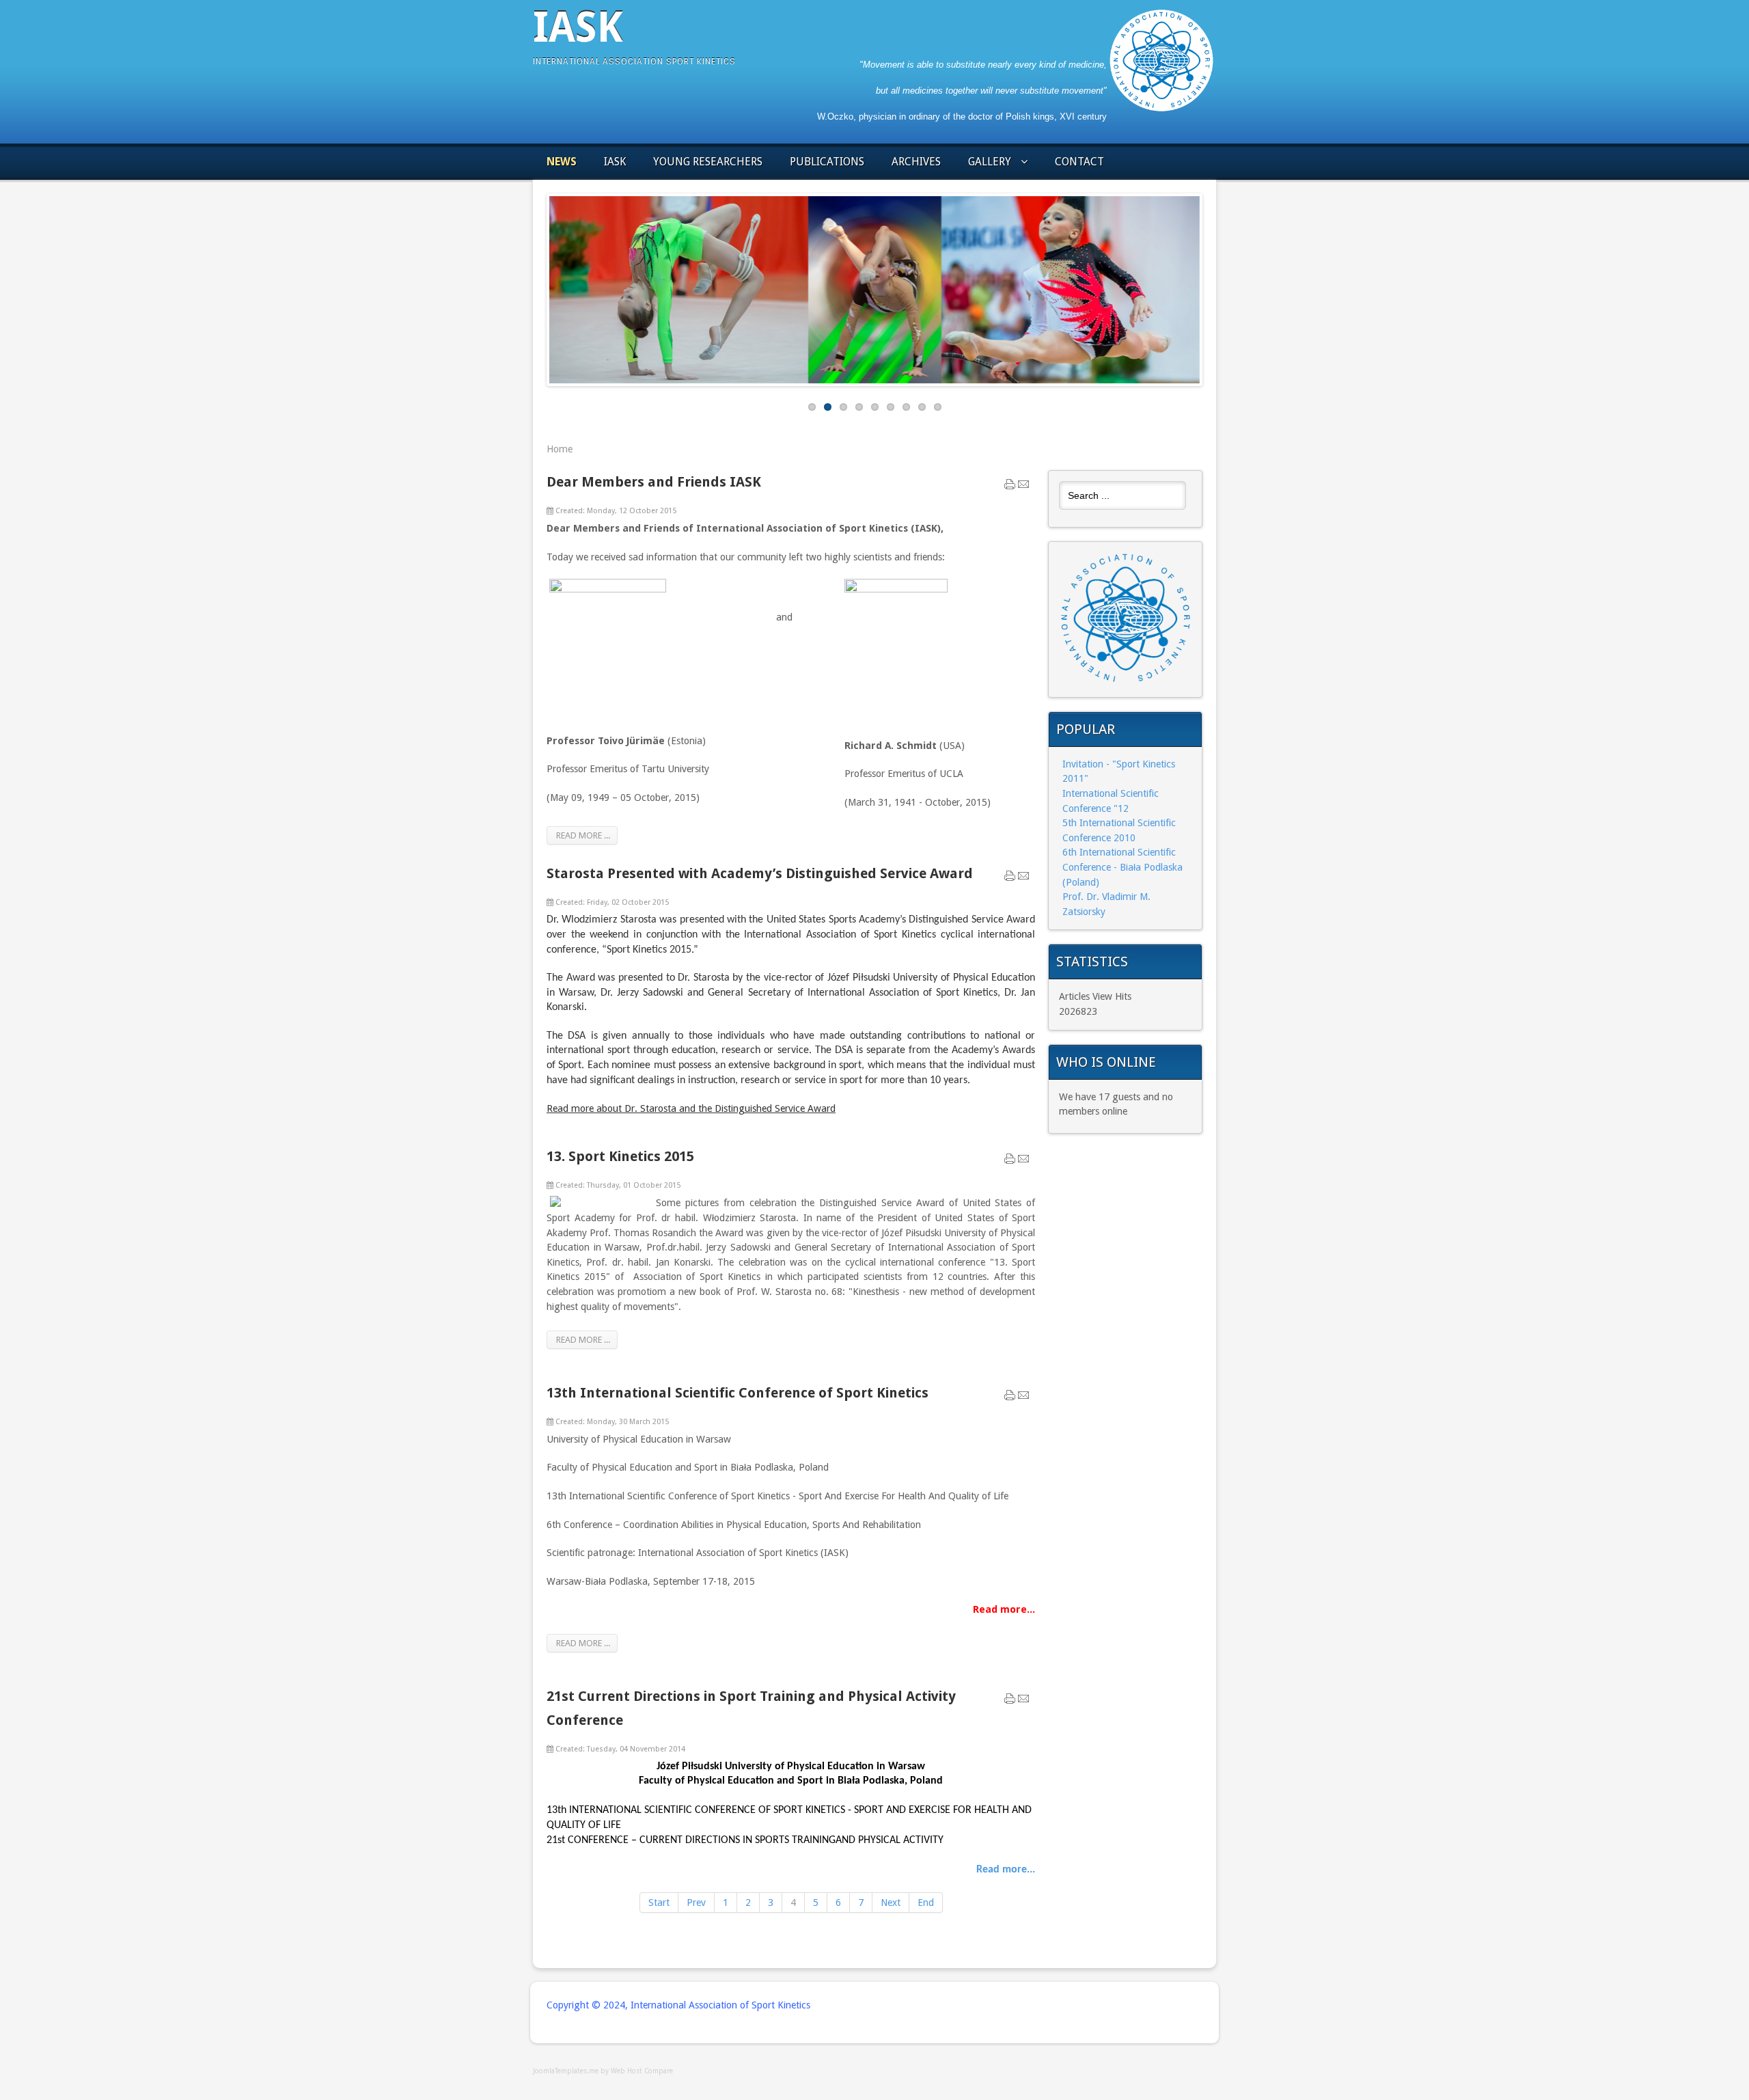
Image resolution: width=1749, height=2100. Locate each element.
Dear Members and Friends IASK (654, 482)
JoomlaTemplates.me (566, 2071)
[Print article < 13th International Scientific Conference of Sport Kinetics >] (1010, 1398)
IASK (578, 27)
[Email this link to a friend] (1023, 487)
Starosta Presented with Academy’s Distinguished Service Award (760, 873)
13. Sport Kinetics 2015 (620, 1156)
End (926, 1903)
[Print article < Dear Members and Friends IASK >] (1010, 487)
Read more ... (582, 835)
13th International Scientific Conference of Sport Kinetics (738, 1393)
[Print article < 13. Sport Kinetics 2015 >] (1010, 1162)
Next (1210, 286)
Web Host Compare (642, 2071)
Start (659, 1903)
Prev (696, 1903)
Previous (539, 286)
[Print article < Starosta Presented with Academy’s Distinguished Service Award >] (1010, 879)
